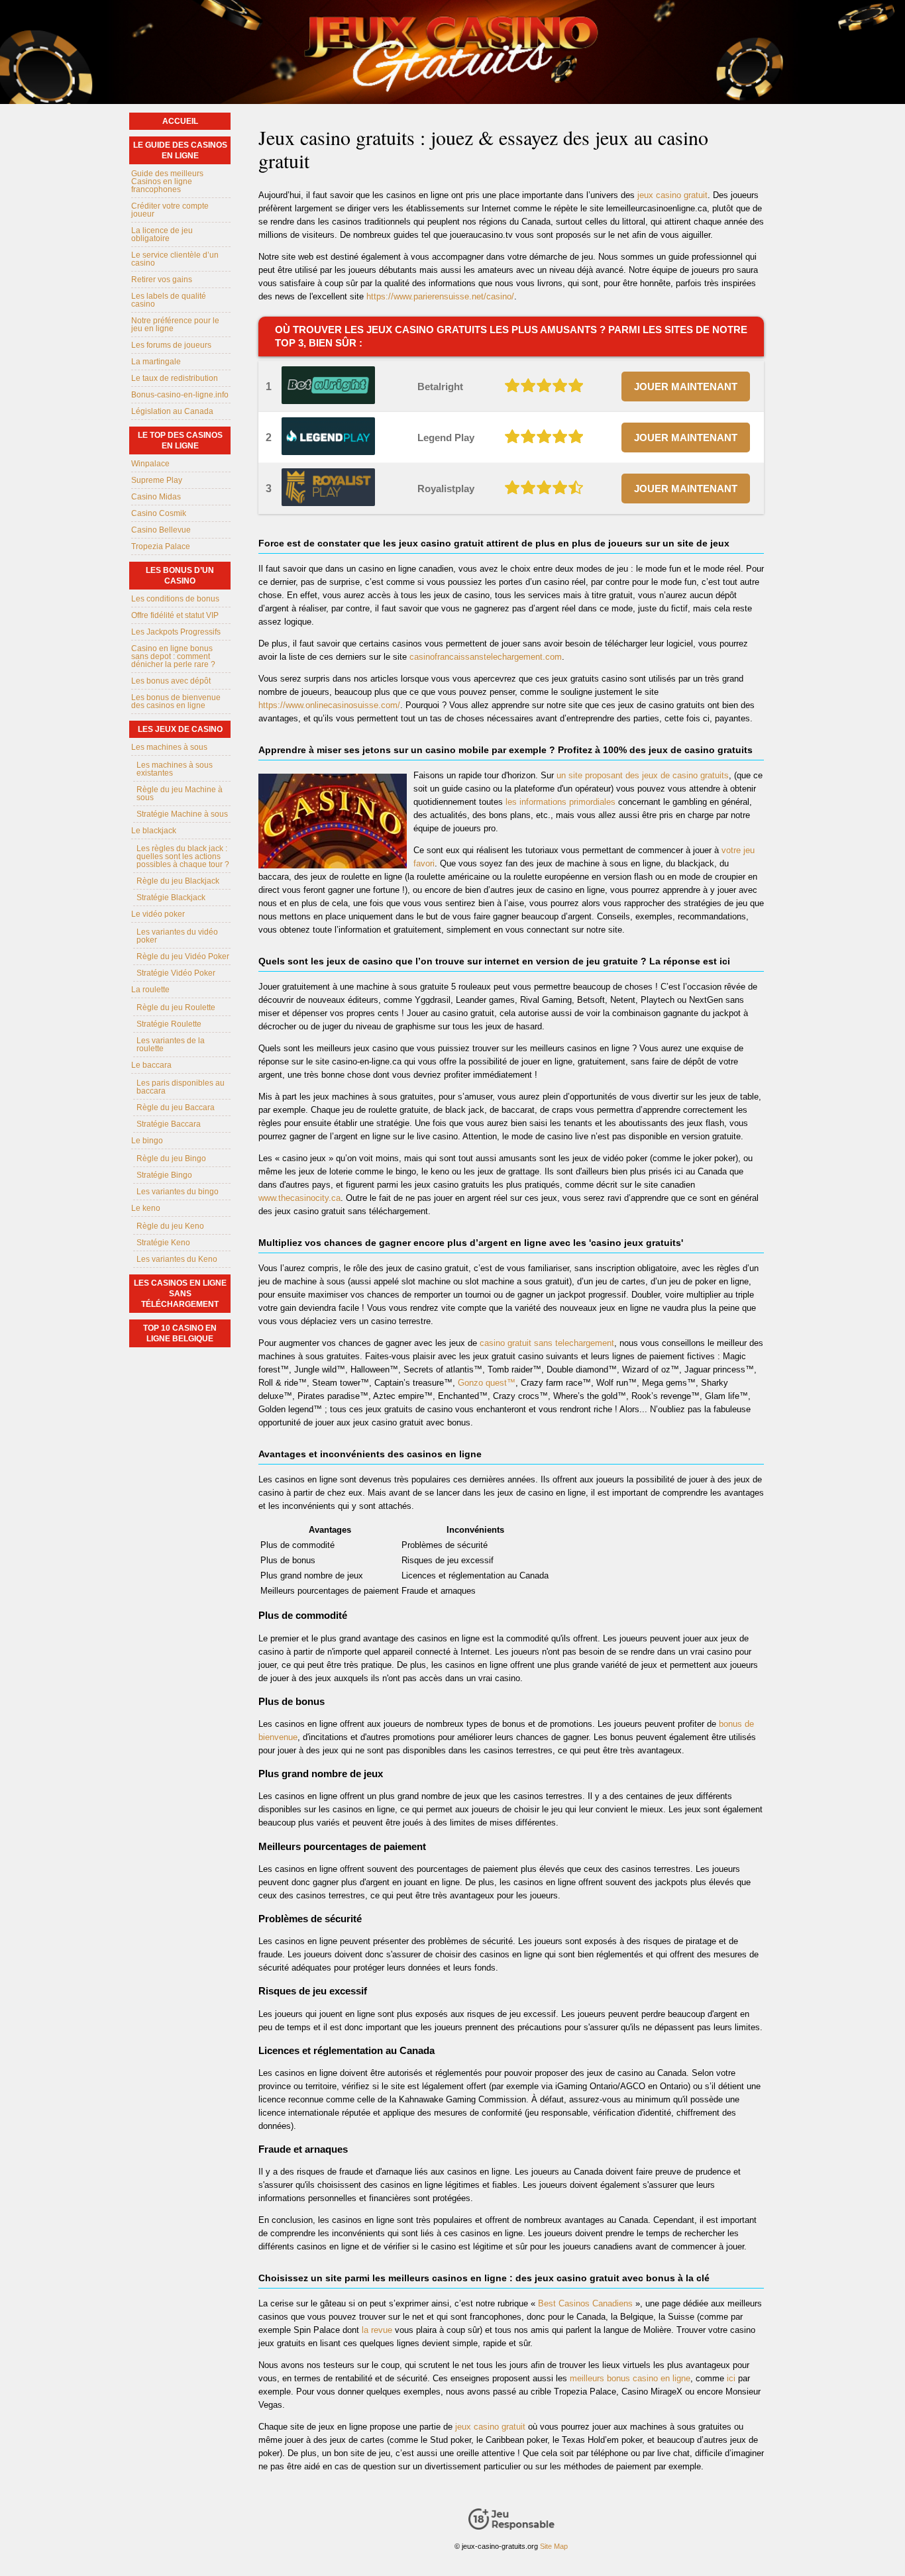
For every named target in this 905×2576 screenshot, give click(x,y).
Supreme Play (157, 480)
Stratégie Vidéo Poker (176, 973)
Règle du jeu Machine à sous (180, 794)
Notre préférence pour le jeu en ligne (175, 325)
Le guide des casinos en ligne (180, 150)
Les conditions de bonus (175, 599)
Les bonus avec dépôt (171, 681)
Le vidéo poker (158, 914)
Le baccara (151, 1065)
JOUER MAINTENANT (686, 386)
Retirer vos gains (162, 280)
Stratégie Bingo (164, 1175)
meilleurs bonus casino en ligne (630, 2378)
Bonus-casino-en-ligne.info (180, 395)
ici (731, 2378)
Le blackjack (154, 831)
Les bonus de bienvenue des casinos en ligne (176, 701)
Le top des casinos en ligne (180, 440)
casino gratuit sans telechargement (547, 1343)
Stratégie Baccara (169, 1124)
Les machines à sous (169, 747)
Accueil (180, 121)
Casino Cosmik (159, 513)
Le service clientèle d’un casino (175, 259)
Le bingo (147, 1141)
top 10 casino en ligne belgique (180, 1333)
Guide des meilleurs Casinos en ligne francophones (167, 181)
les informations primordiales (560, 802)
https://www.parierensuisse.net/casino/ (440, 296)
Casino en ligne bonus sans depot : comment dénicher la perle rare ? (173, 656)
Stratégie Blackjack (171, 898)
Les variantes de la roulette (171, 1045)
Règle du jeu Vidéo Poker (183, 956)
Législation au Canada (172, 411)
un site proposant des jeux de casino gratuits (643, 775)
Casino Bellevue (161, 530)
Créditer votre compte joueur (170, 210)
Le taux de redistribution (175, 378)
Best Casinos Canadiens (585, 2303)
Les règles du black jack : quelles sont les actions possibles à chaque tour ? (183, 856)
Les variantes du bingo (178, 1192)
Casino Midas (156, 497)
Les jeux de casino (180, 729)
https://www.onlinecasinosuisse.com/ (329, 705)
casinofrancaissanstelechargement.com (486, 657)
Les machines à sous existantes (175, 769)
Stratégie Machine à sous (182, 814)
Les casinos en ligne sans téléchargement (180, 1294)
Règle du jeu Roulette (176, 1007)
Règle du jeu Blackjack (178, 881)
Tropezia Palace (161, 546)
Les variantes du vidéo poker (177, 936)
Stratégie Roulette (169, 1024)
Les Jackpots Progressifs (176, 632)
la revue (377, 2330)
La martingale (156, 362)
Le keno (146, 1208)
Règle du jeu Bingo (171, 1159)
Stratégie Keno (163, 1243)
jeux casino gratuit (672, 195)
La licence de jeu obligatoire (162, 234)
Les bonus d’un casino (180, 576)
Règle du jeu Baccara (176, 1108)
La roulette (150, 990)
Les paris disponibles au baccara (181, 1087)
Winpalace (150, 464)
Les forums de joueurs (171, 345)
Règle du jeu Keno (170, 1226)
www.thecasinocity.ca (299, 1198)
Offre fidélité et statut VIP (175, 615)
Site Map (554, 2546)
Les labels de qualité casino (169, 300)
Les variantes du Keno (177, 1259)
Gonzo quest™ (487, 1383)
